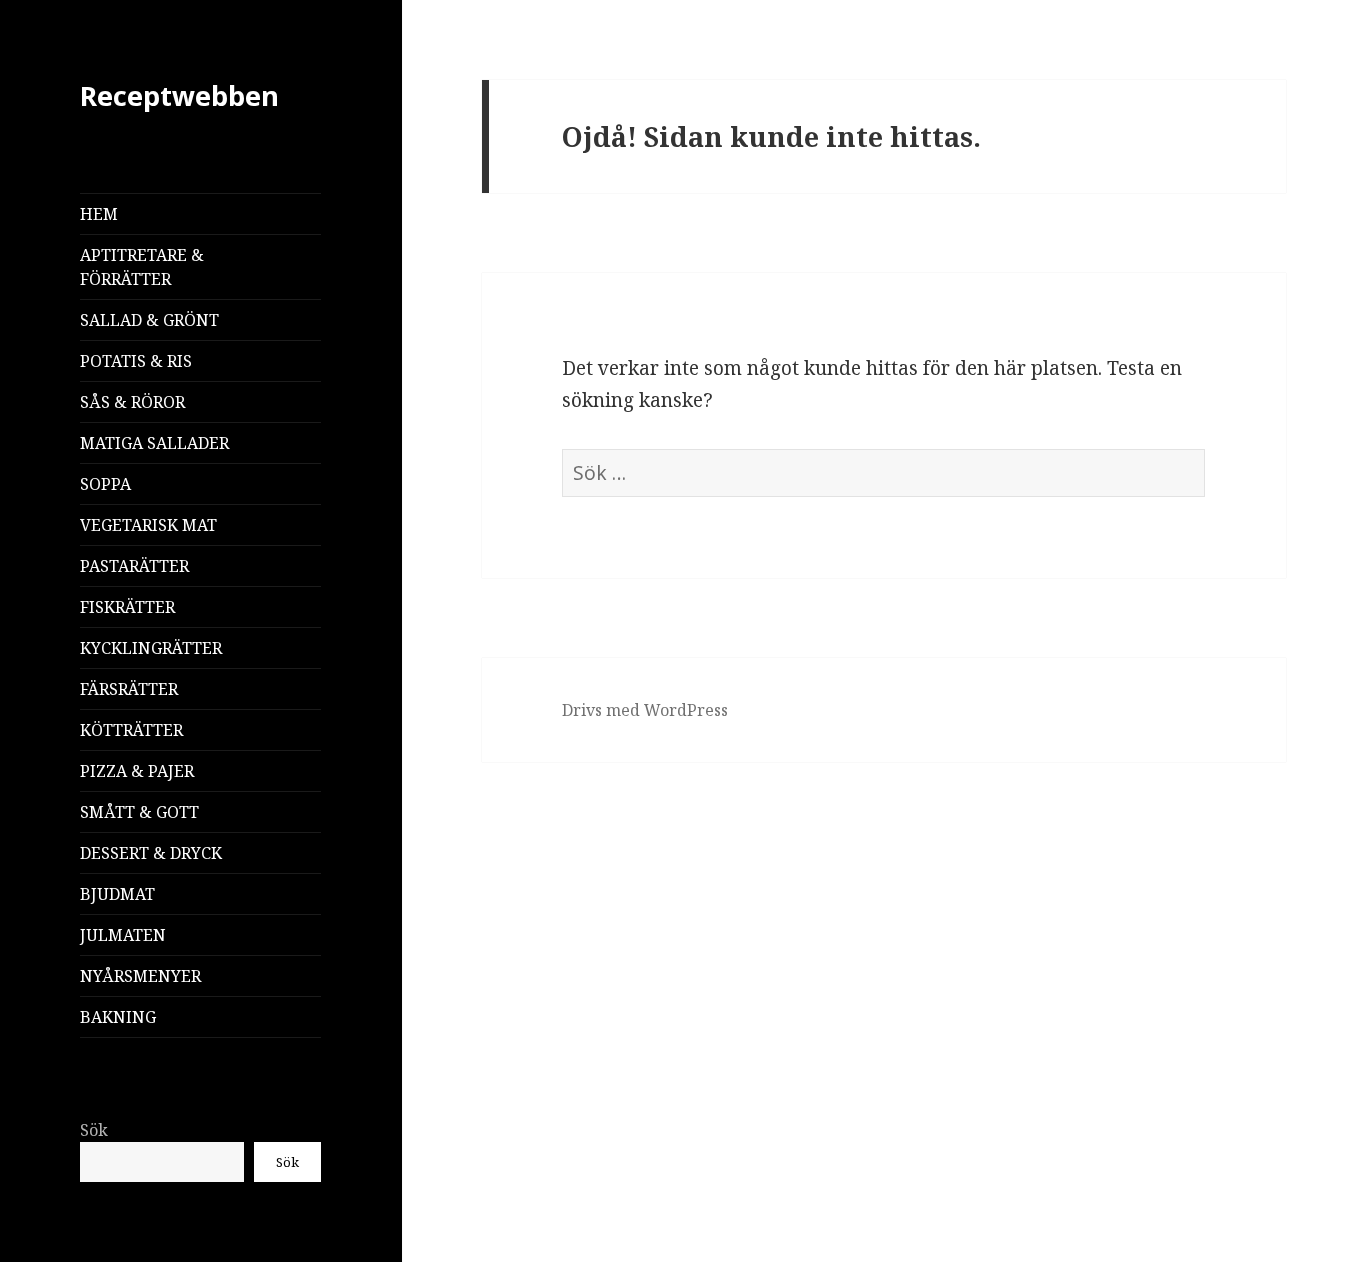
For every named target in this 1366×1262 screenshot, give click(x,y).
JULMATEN (123, 935)
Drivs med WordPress (645, 710)
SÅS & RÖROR (132, 402)
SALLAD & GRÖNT (149, 320)
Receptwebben (179, 95)
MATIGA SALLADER (154, 443)
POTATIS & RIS (136, 361)
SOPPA (105, 484)
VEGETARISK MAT (148, 525)
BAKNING (118, 1017)
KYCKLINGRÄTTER (151, 648)
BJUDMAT (117, 894)
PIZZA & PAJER (137, 771)
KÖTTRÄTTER (131, 730)
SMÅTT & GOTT (139, 812)
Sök (94, 1130)
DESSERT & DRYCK (151, 853)
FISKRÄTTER (127, 607)
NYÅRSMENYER (140, 976)
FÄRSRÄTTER (129, 689)
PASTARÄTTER (134, 566)
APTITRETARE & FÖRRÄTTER (142, 267)
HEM (99, 214)
